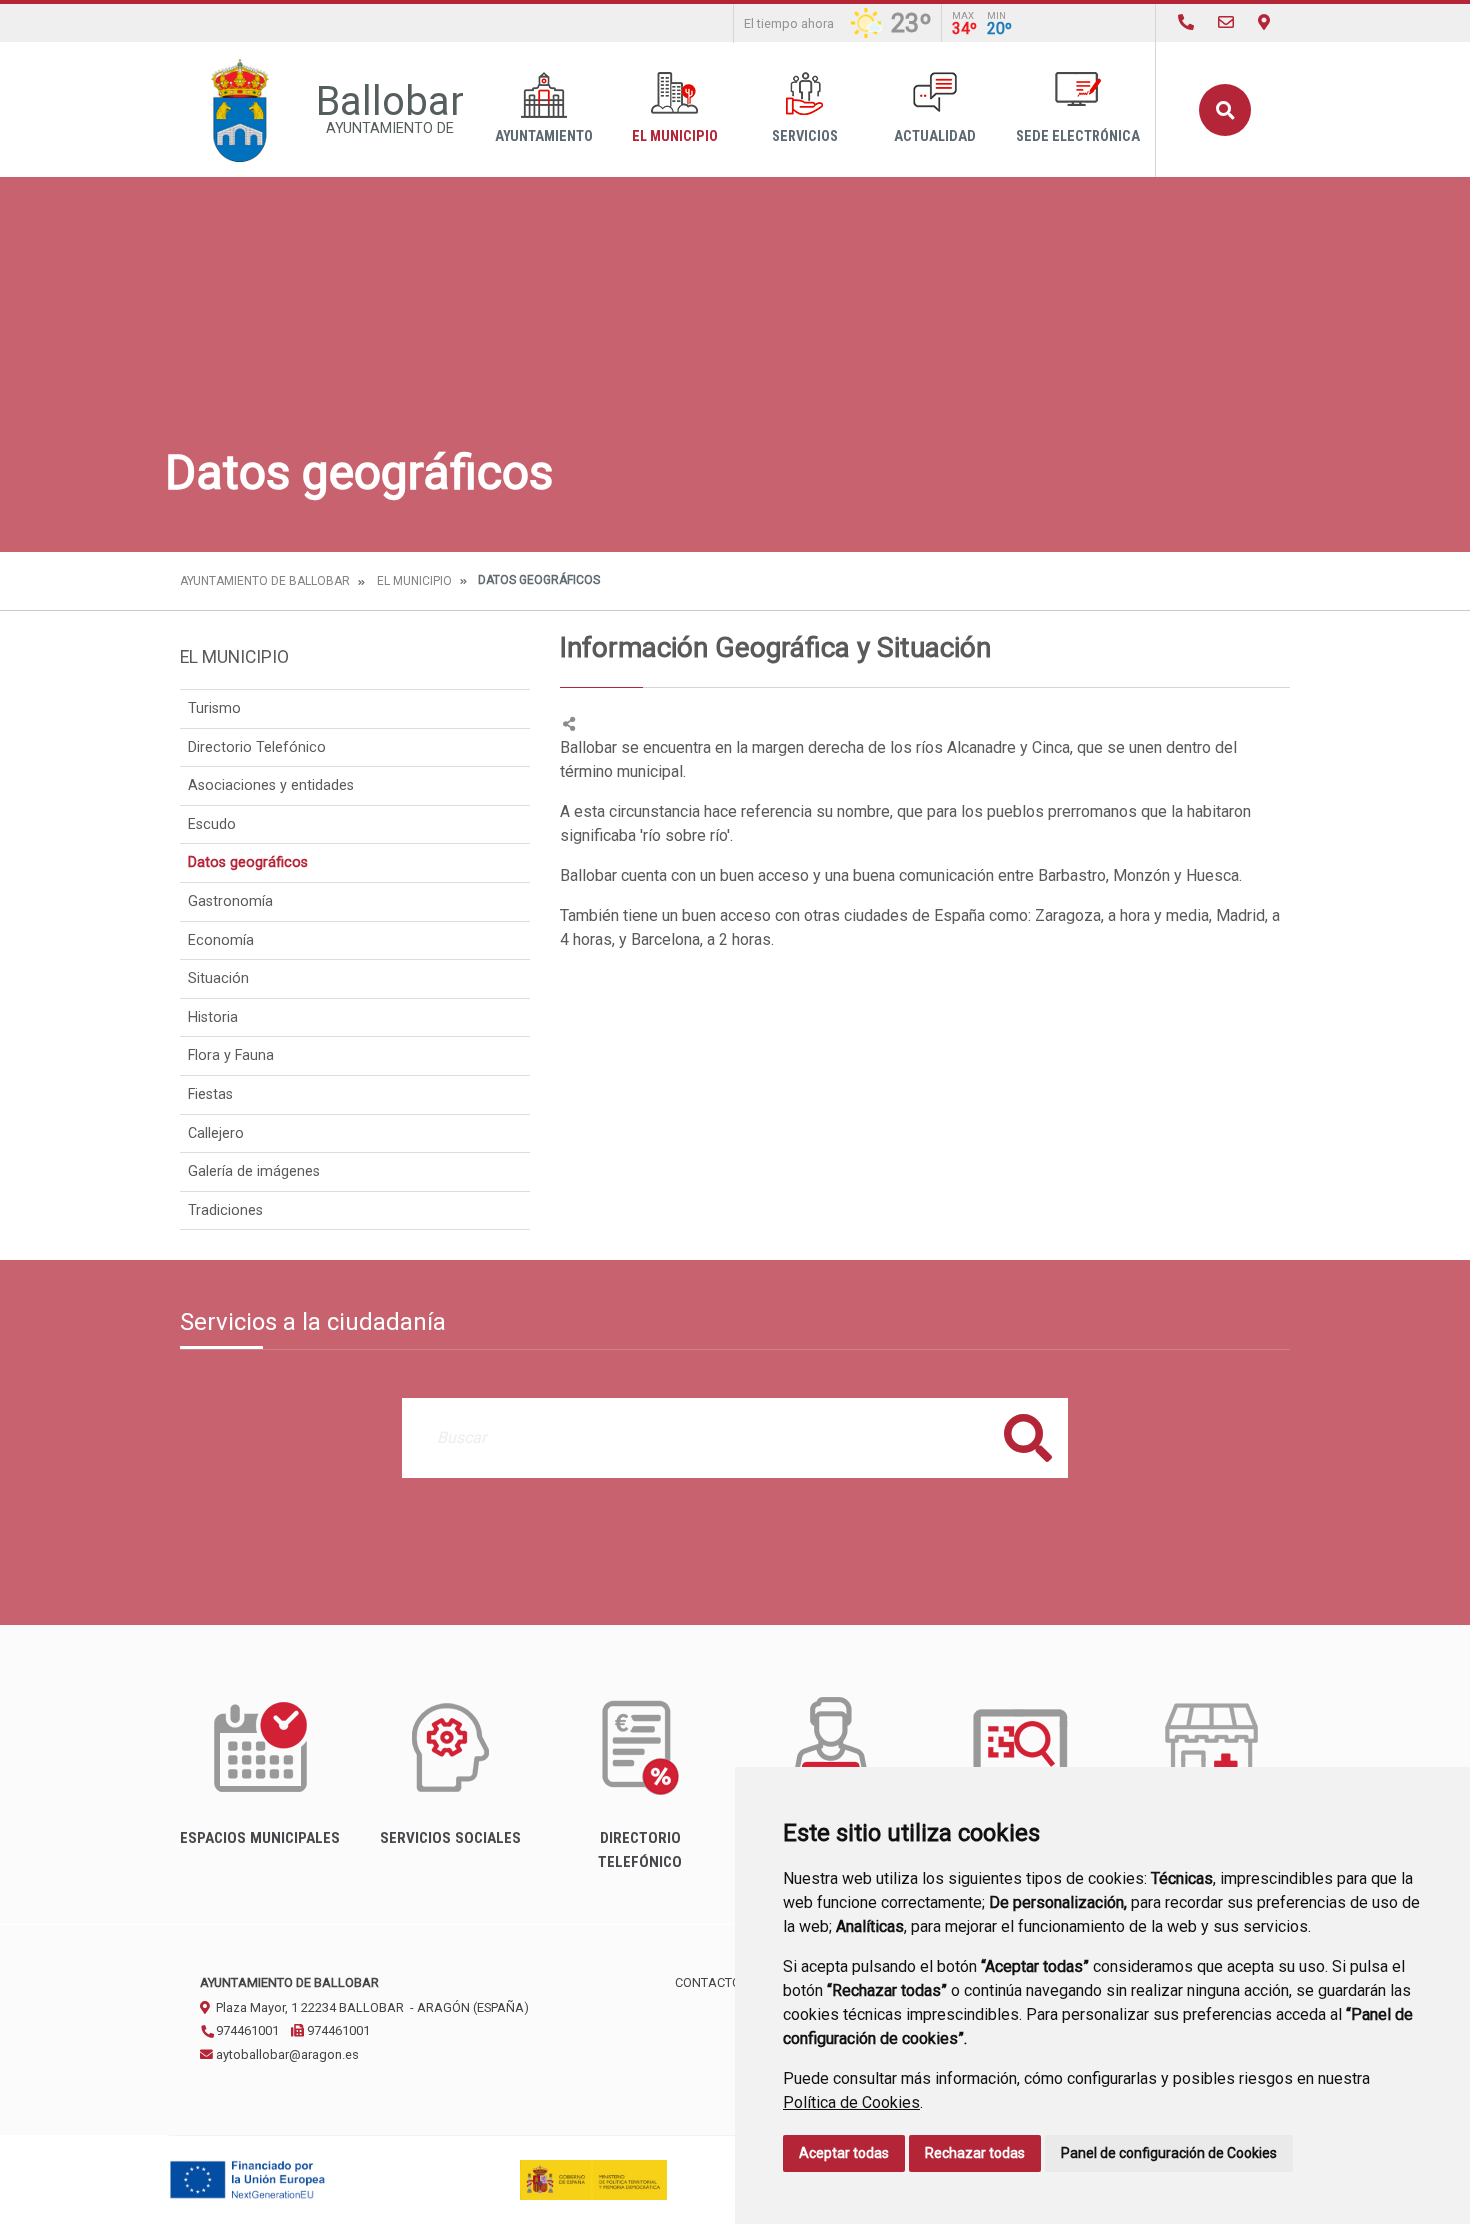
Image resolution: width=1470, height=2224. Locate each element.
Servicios (805, 136)
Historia (213, 1017)
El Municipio (675, 136)
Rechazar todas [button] (975, 2153)
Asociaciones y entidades (271, 785)
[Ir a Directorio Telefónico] (1186, 22)
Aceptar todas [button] (844, 2153)
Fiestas (210, 1094)
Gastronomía (230, 901)
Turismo (214, 708)
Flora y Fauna (231, 1055)
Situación (218, 978)
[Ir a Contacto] (1226, 22)
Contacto (708, 1982)
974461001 (246, 2030)
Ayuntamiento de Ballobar (265, 581)
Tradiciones (225, 1210)
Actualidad (935, 136)
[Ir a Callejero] (1264, 22)
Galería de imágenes (254, 1171)
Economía (221, 940)
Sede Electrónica (1078, 136)
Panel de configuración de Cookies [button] (1169, 2153)
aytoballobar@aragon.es (286, 2054)
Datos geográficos (248, 862)
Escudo (212, 824)
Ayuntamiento (544, 136)
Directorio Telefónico (257, 747)
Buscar (1225, 110)
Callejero (216, 1133)
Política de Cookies (851, 2102)
